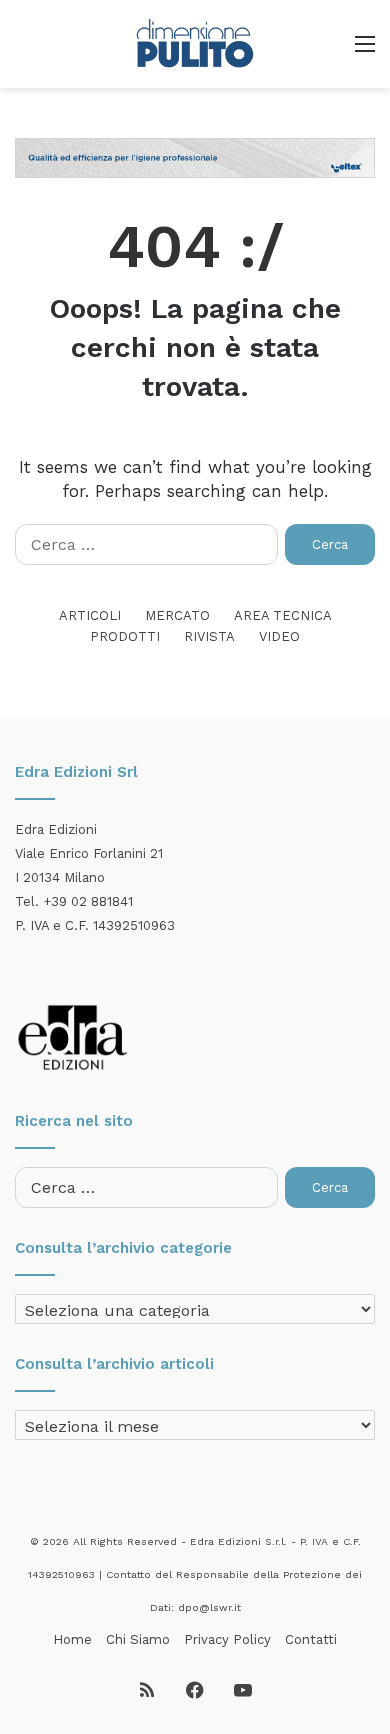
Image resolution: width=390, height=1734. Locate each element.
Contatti (311, 1639)
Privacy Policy (227, 1639)
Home (72, 1639)
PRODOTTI (125, 636)
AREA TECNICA (283, 615)
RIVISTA (209, 636)
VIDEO (279, 636)
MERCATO (177, 615)
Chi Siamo (138, 1639)
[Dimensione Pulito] (195, 44)
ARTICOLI (90, 615)
